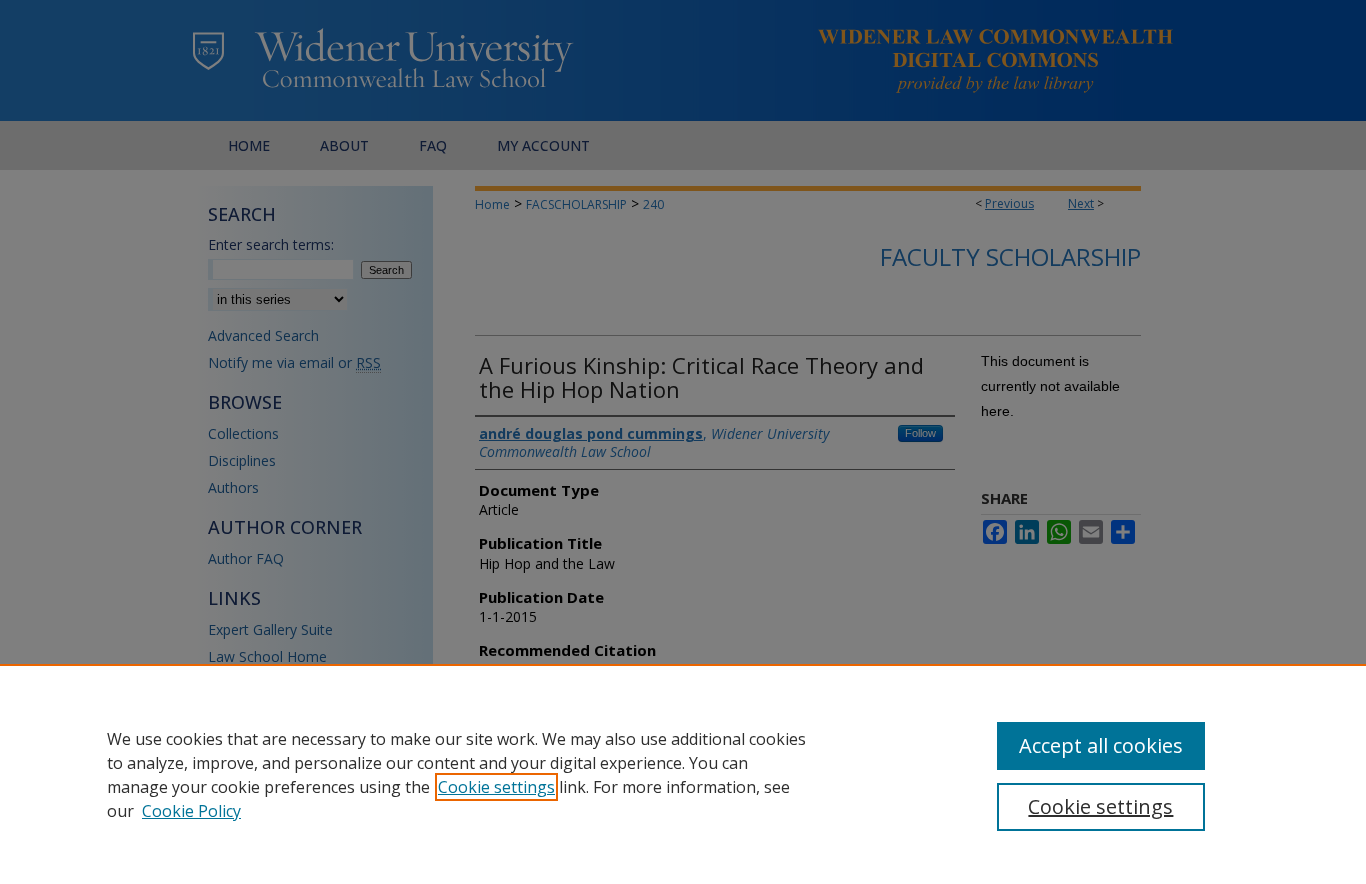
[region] (683, 774)
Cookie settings (496, 787)
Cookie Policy (191, 811)
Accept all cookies (1101, 745)
